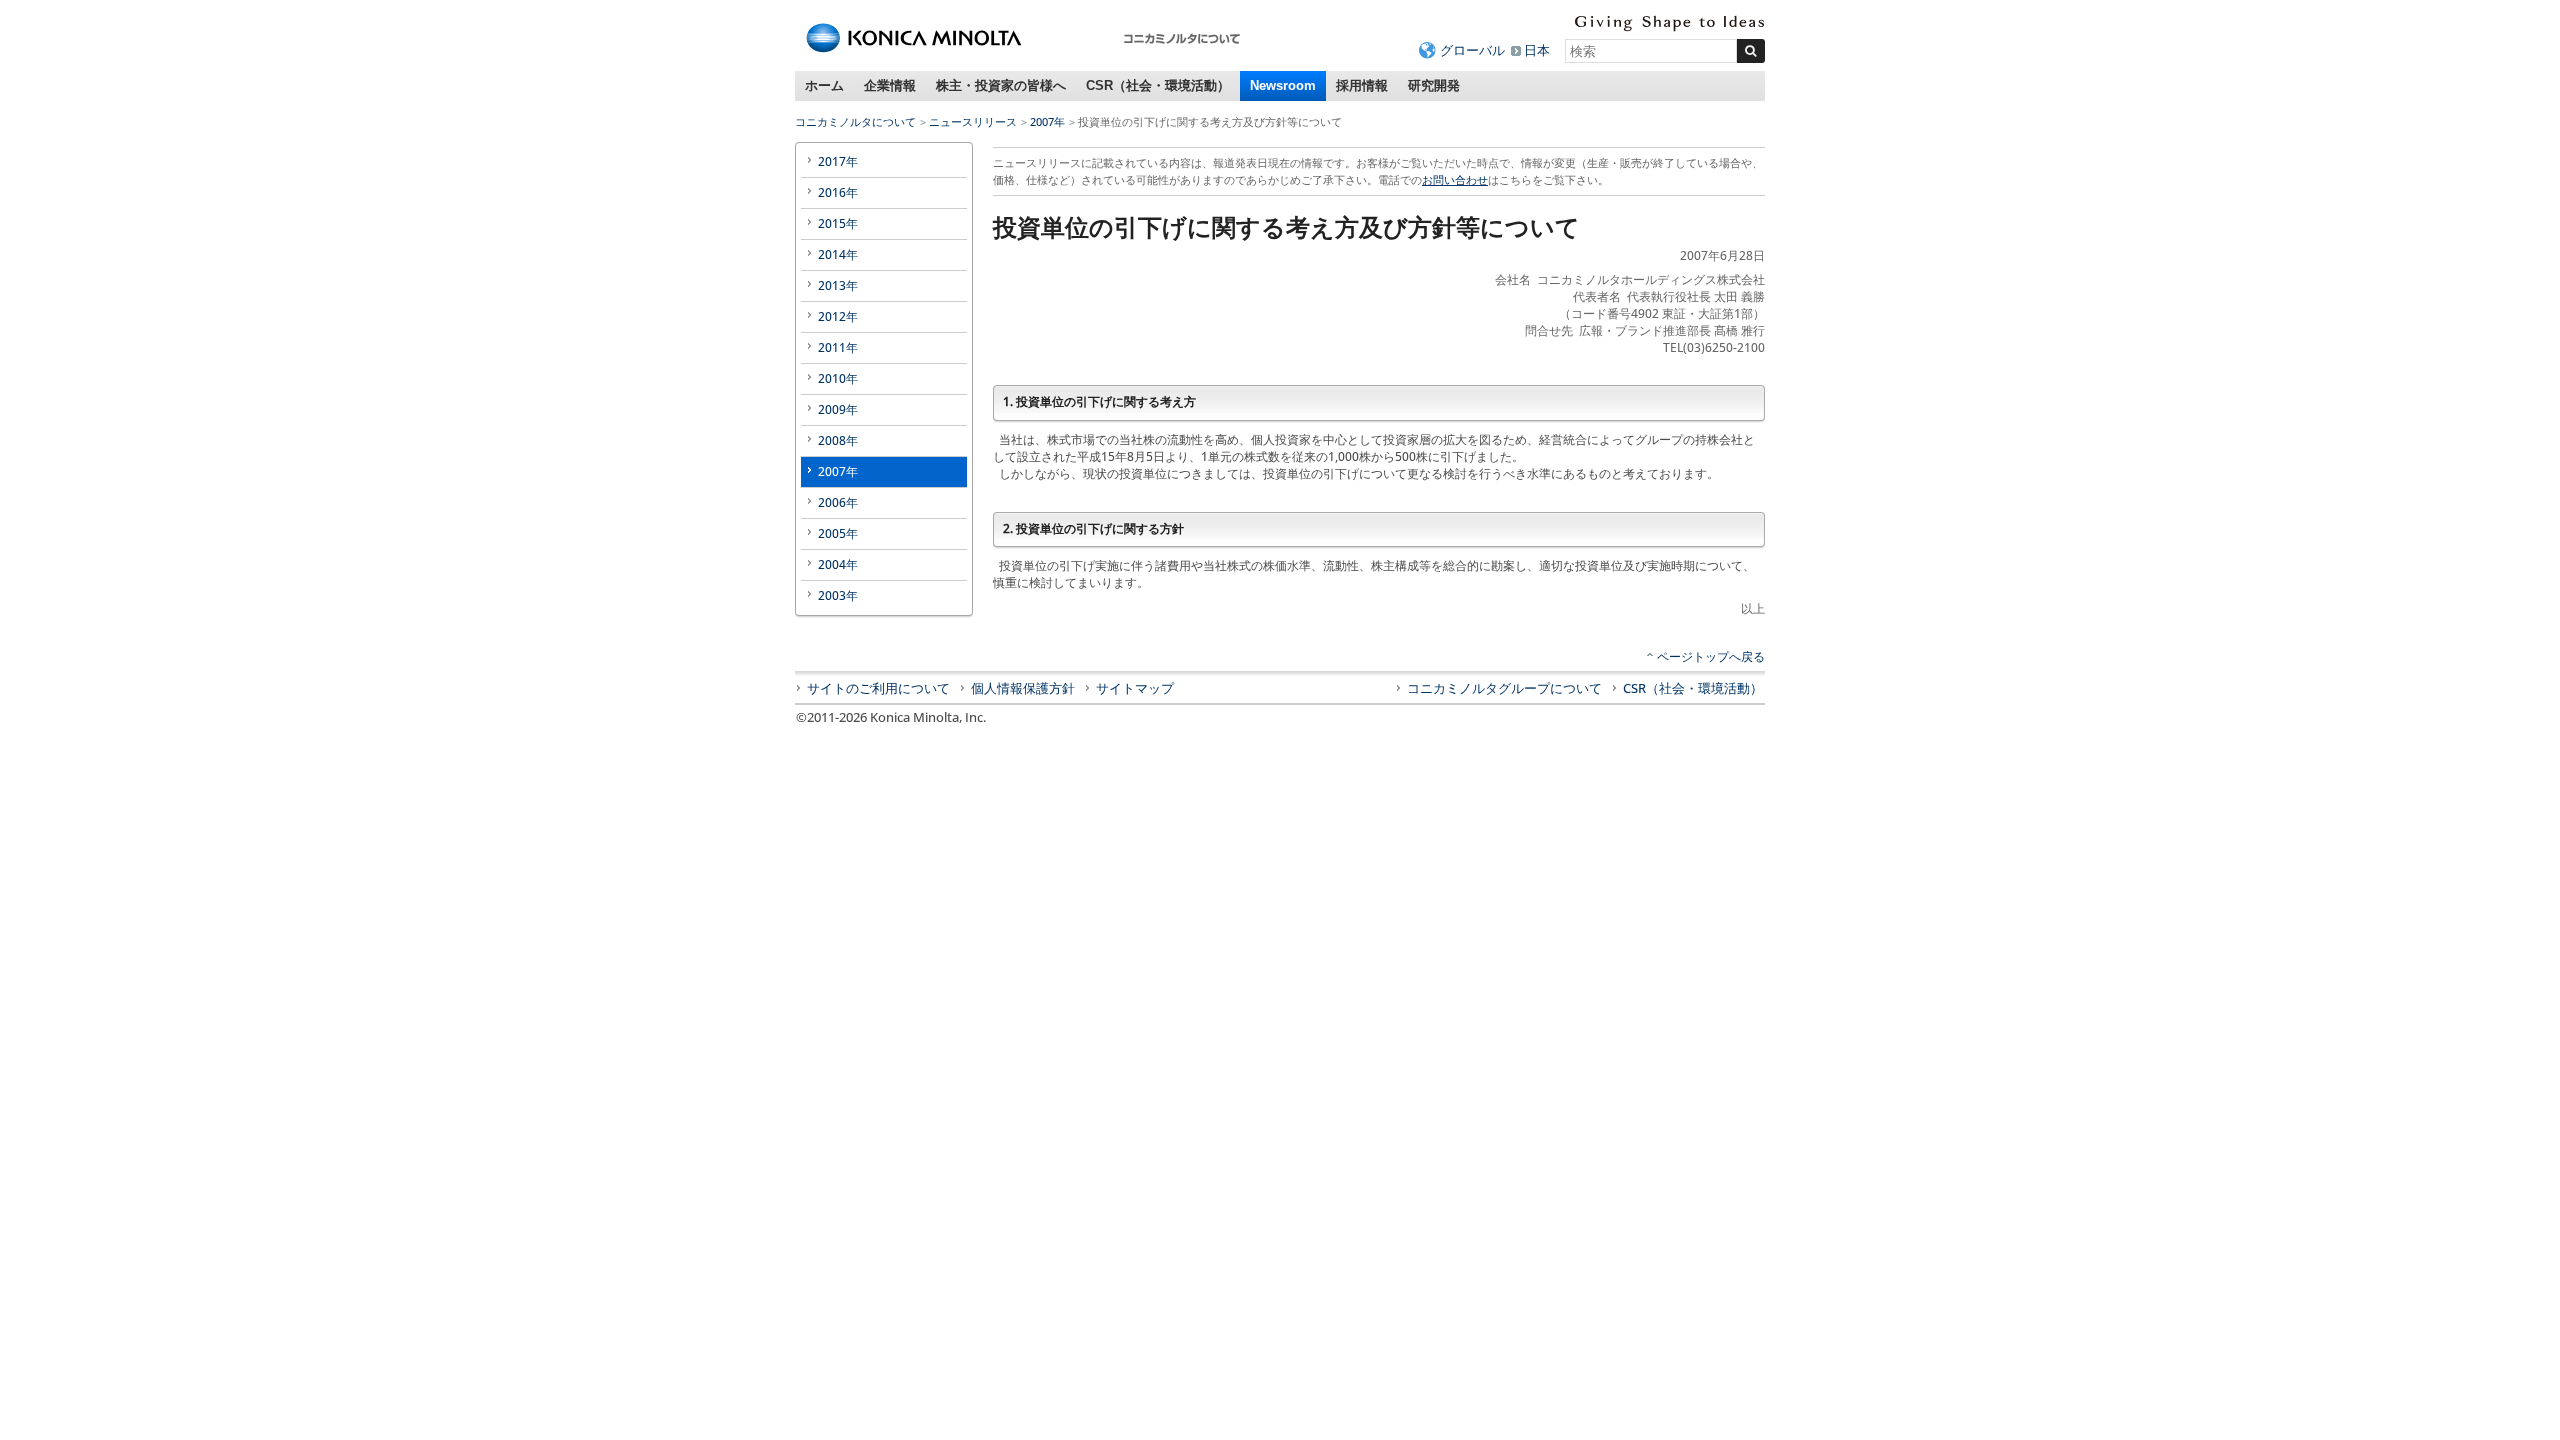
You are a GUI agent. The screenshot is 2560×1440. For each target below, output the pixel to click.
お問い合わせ (1455, 179)
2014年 (838, 254)
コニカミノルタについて (855, 121)
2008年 (838, 440)
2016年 (838, 192)
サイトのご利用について (878, 688)
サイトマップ (1135, 688)
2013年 (838, 285)
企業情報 (890, 85)
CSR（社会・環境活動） (1158, 85)
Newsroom (1283, 85)
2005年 (838, 533)
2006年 (838, 502)
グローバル (1472, 50)
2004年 (838, 564)
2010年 (838, 378)
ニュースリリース (973, 121)
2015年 (838, 223)
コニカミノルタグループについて (1504, 688)
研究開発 (1434, 85)
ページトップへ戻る (1711, 656)
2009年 (838, 409)
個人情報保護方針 (1023, 688)
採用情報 (1362, 85)
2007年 (1047, 121)
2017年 (838, 161)
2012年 (838, 316)
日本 (1537, 50)
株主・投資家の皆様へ (1001, 85)
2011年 (838, 347)
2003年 (838, 595)
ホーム (824, 85)
